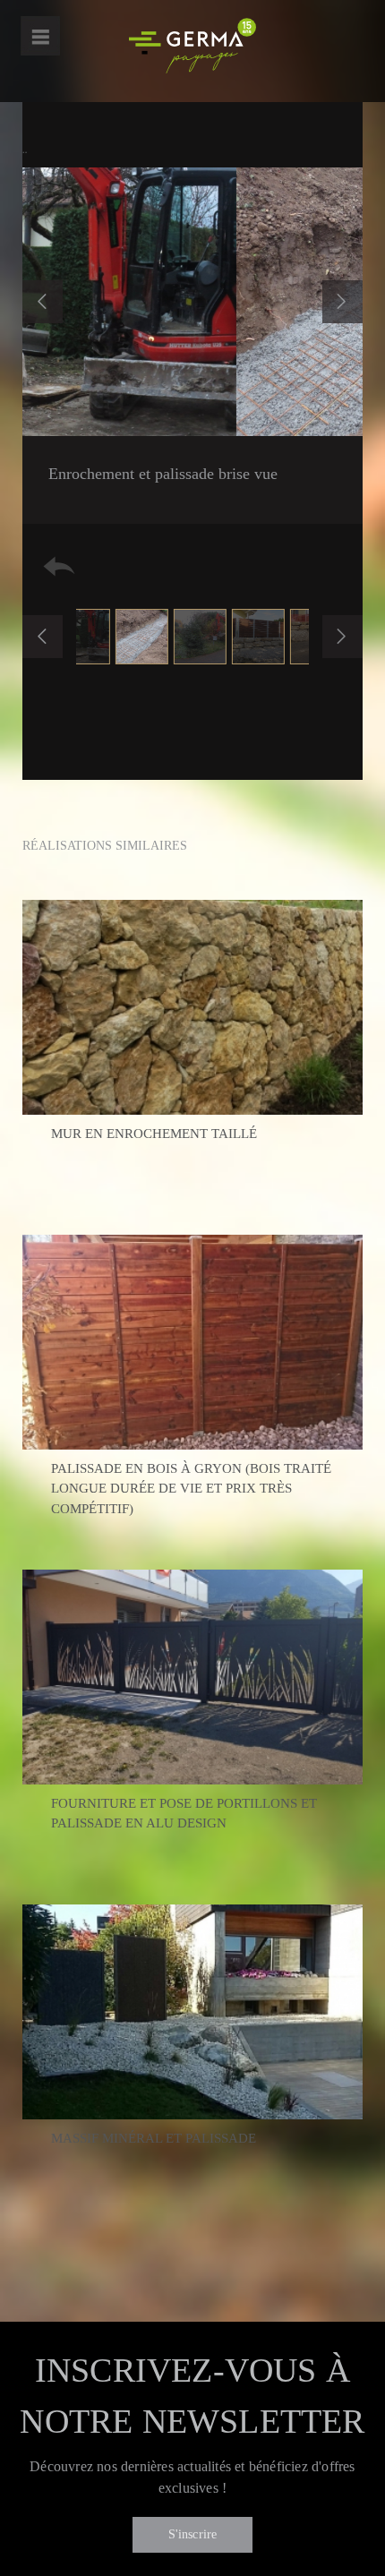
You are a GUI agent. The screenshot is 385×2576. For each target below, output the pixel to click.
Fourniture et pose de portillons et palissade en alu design (184, 1814)
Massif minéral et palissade (154, 2138)
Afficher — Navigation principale (40, 36)
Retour (59, 566)
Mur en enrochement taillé (154, 1134)
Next (342, 302)
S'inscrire (193, 2534)
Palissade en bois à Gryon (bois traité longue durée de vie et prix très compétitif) (191, 1489)
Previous (43, 302)
